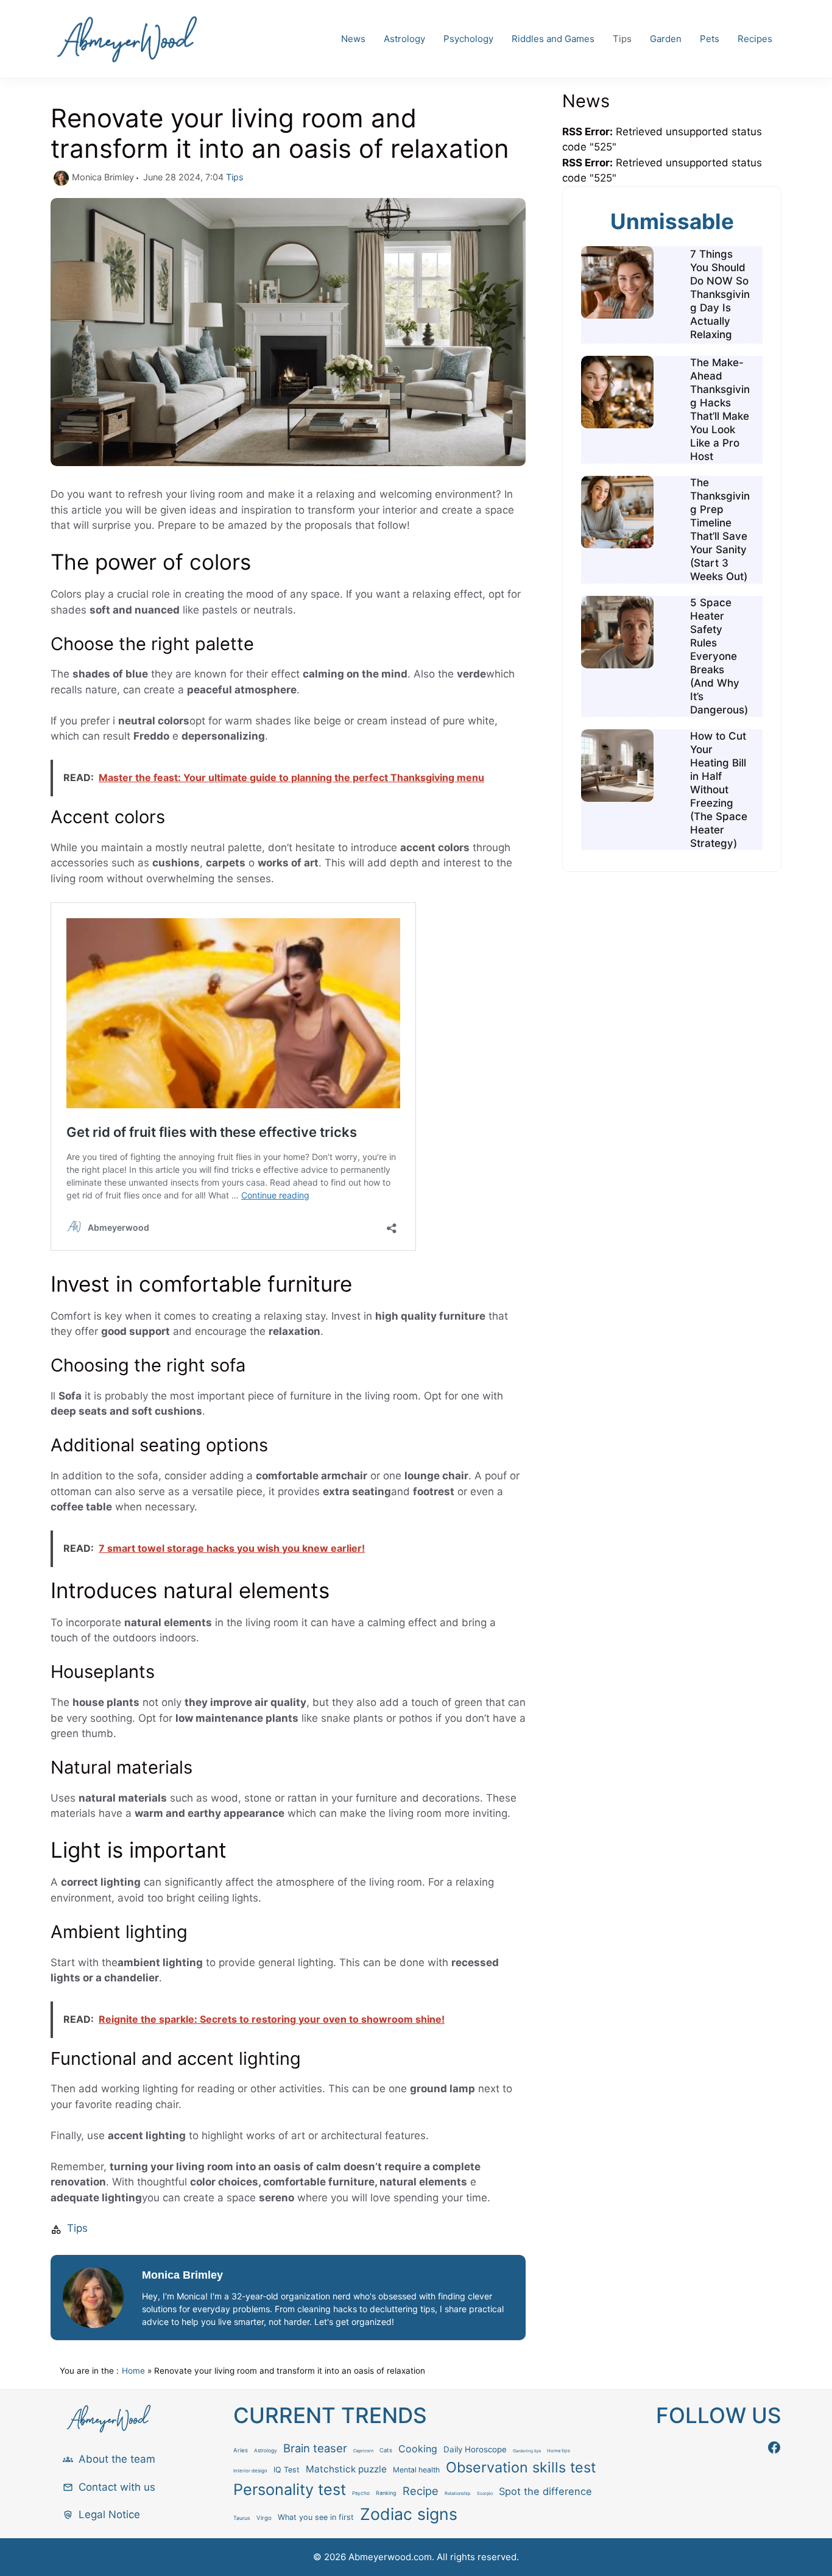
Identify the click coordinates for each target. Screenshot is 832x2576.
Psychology (468, 39)
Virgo (264, 2518)
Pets (710, 39)
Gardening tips (527, 2451)
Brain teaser (315, 2448)
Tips (622, 39)
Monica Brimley (182, 2275)
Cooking (418, 2449)
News (353, 39)
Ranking (386, 2493)
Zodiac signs (409, 2514)
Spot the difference (545, 2491)
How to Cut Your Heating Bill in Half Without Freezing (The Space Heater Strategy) (719, 790)
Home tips (559, 2451)
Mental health (416, 2470)
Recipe (421, 2491)
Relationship (458, 2493)
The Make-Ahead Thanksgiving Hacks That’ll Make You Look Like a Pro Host (720, 409)
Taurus (242, 2518)
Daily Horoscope (475, 2449)
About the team (117, 2459)
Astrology (404, 39)
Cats (386, 2450)
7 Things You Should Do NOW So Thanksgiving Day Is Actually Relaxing (720, 294)
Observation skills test (521, 2467)
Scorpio (485, 2493)
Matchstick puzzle (346, 2469)
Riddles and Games (553, 39)
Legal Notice (109, 2514)
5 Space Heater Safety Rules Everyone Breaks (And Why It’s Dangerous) (719, 656)
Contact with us (117, 2487)
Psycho (361, 2493)
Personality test (290, 2489)
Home (133, 2371)
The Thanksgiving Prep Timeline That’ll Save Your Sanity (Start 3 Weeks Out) (720, 529)
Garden (666, 39)
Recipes (755, 39)
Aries (241, 2450)
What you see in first (316, 2517)
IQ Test (287, 2470)
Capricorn (363, 2451)
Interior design (250, 2471)
